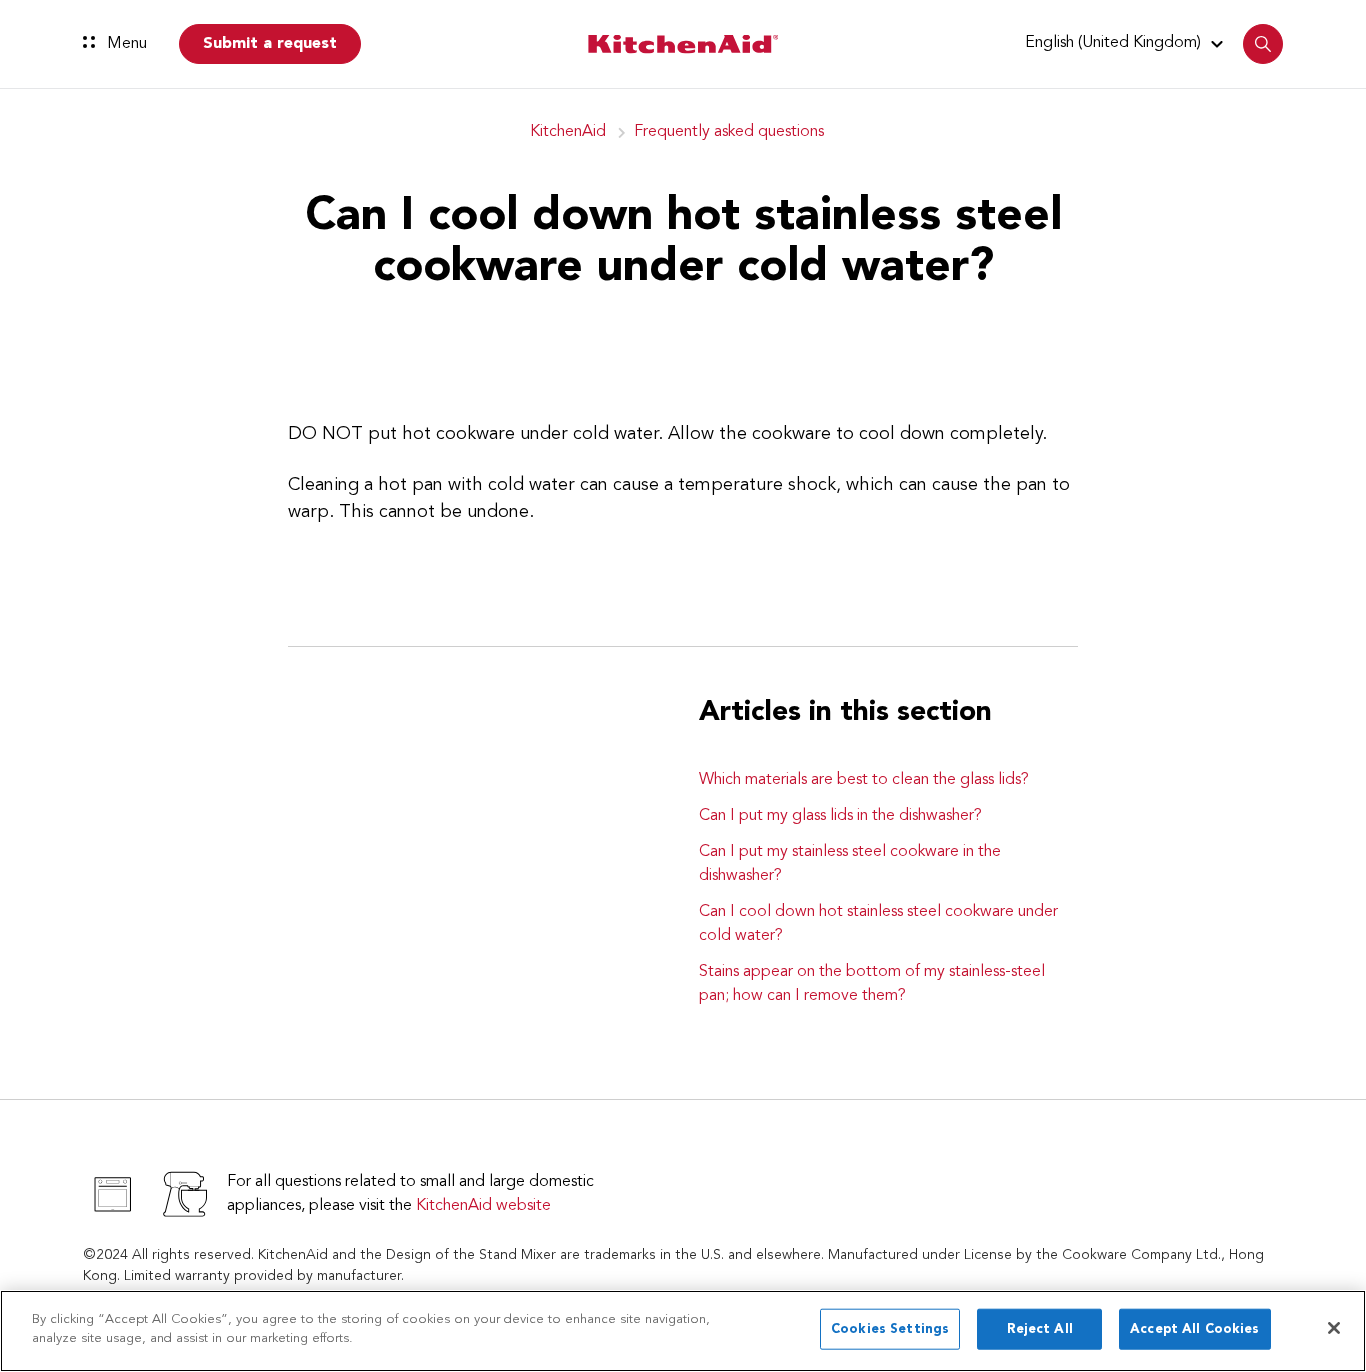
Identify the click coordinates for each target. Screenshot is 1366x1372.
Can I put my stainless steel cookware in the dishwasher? (850, 864)
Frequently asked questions (729, 132)
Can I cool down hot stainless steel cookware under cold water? (878, 924)
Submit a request (270, 44)
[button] (1127, 43)
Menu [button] (125, 44)
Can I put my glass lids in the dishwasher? (840, 816)
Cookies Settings (890, 1329)
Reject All (1040, 1329)
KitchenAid (568, 132)
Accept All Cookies (1194, 1329)
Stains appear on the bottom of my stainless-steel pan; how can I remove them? (872, 984)
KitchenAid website (483, 1206)
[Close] (1334, 1328)
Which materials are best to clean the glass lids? (864, 780)
